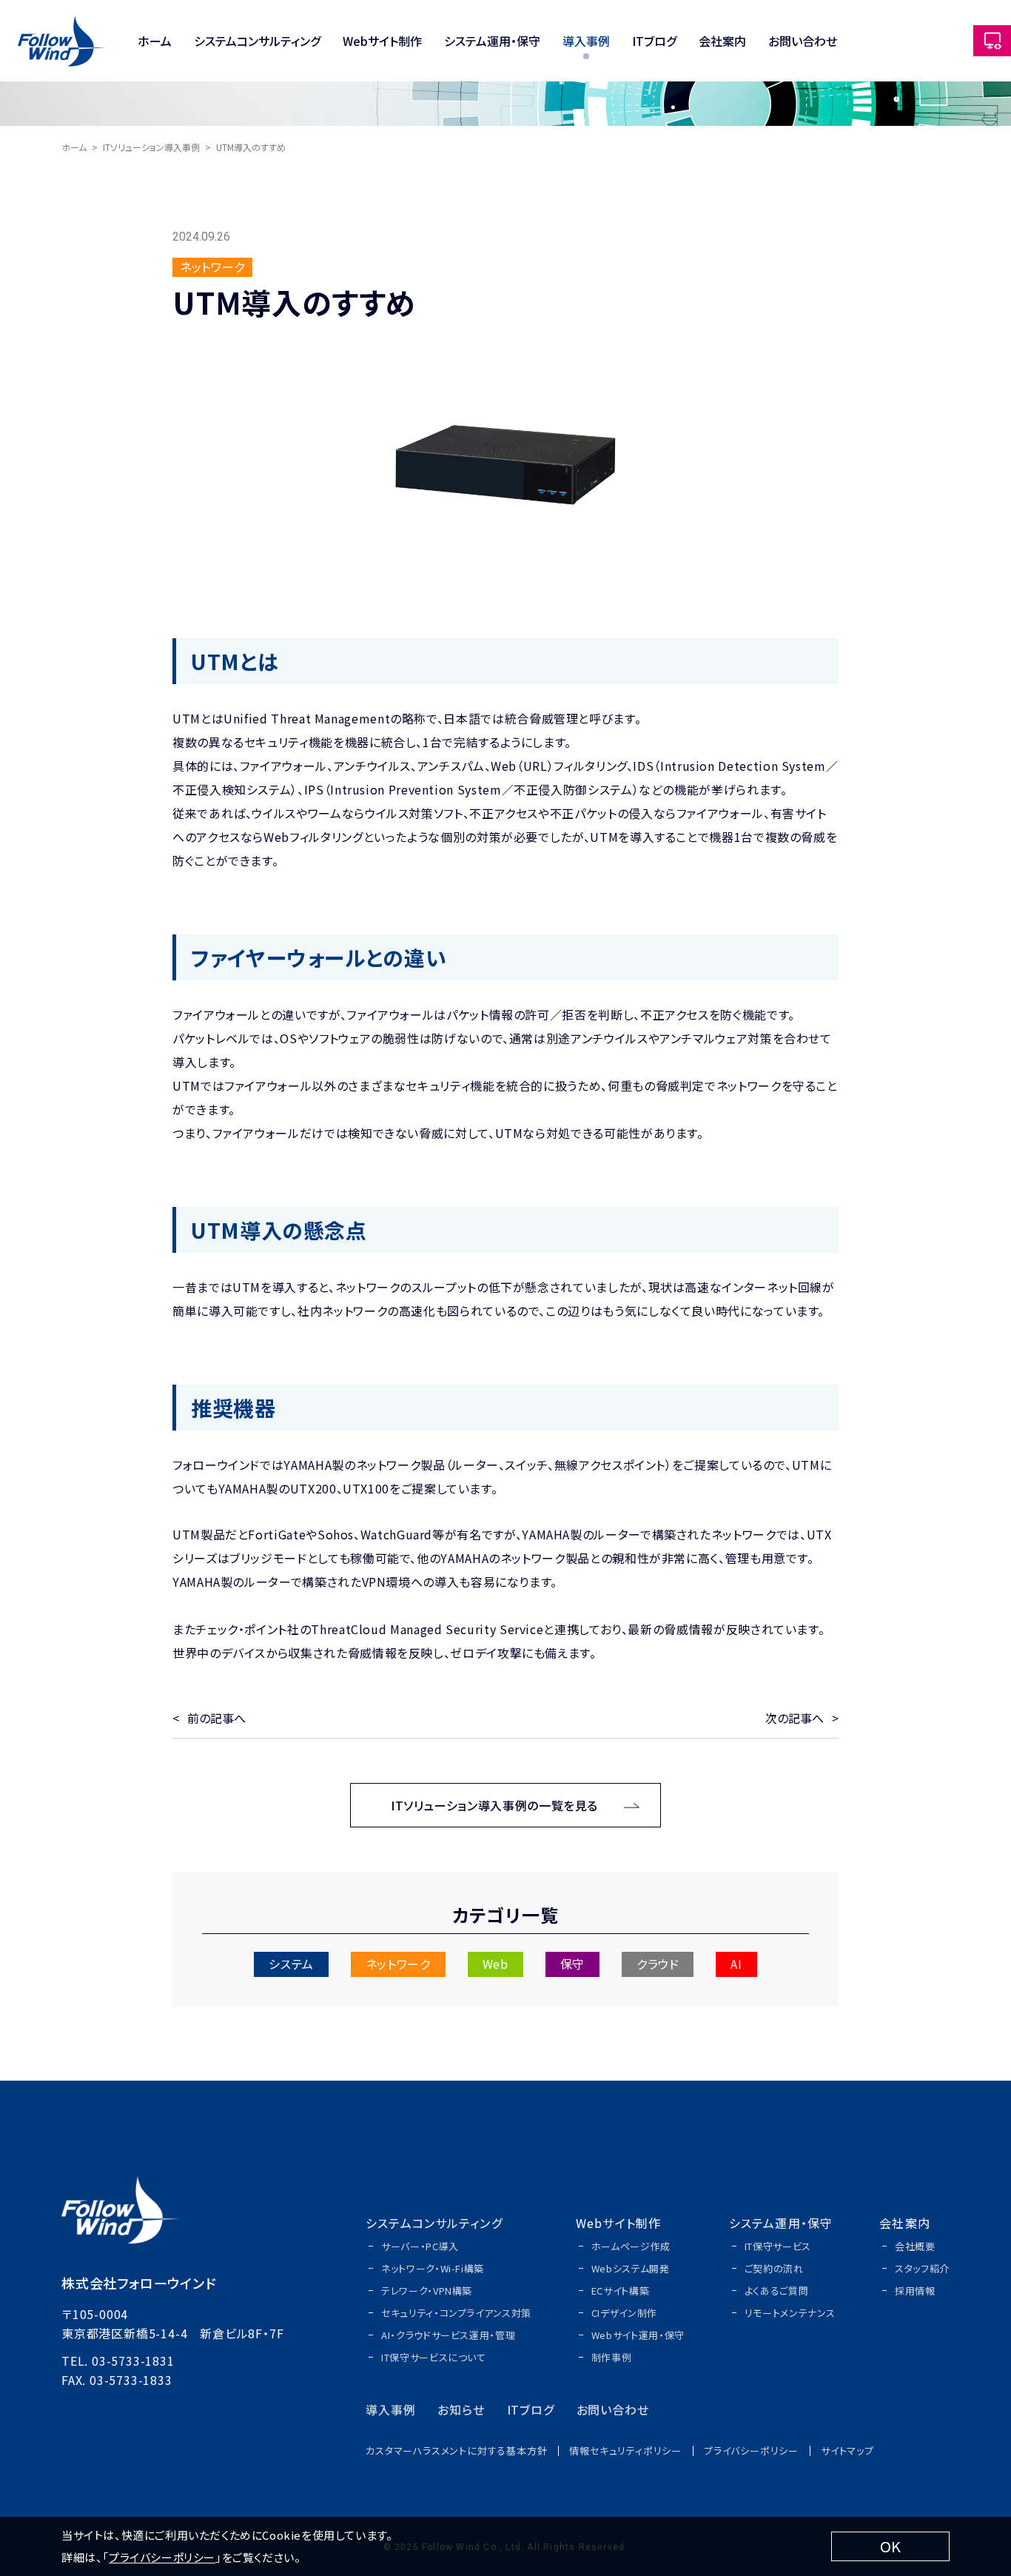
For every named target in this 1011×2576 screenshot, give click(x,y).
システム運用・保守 (492, 41)
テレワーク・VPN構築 (427, 2291)
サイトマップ (847, 2450)
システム (291, 1964)
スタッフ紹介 (922, 2268)
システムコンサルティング (257, 41)
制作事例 (612, 2357)
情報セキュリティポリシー (625, 2450)
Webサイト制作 (382, 41)
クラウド (658, 1964)
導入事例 (586, 41)
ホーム (155, 41)
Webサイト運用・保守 (638, 2335)
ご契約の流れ (774, 2268)
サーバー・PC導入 (420, 2246)
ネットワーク (398, 1964)
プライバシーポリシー (751, 2450)
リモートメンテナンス (790, 2313)
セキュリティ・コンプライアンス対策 (456, 2313)
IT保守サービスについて (434, 2357)
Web (496, 1964)
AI (736, 1964)
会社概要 (915, 2246)
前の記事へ (216, 1718)
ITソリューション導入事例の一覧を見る (494, 1805)
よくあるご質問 (777, 2291)
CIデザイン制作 (624, 2313)
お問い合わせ (803, 41)
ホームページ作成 (631, 2246)
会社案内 (722, 41)
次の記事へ (795, 1718)
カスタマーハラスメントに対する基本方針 (456, 2450)
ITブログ (654, 41)
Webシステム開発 (631, 2268)
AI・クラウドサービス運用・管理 (448, 2335)
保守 (572, 1964)
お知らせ (461, 2409)
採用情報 (915, 2291)
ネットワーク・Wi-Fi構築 (433, 2268)
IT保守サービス (778, 2246)
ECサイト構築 (621, 2291)
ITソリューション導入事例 (151, 147)
